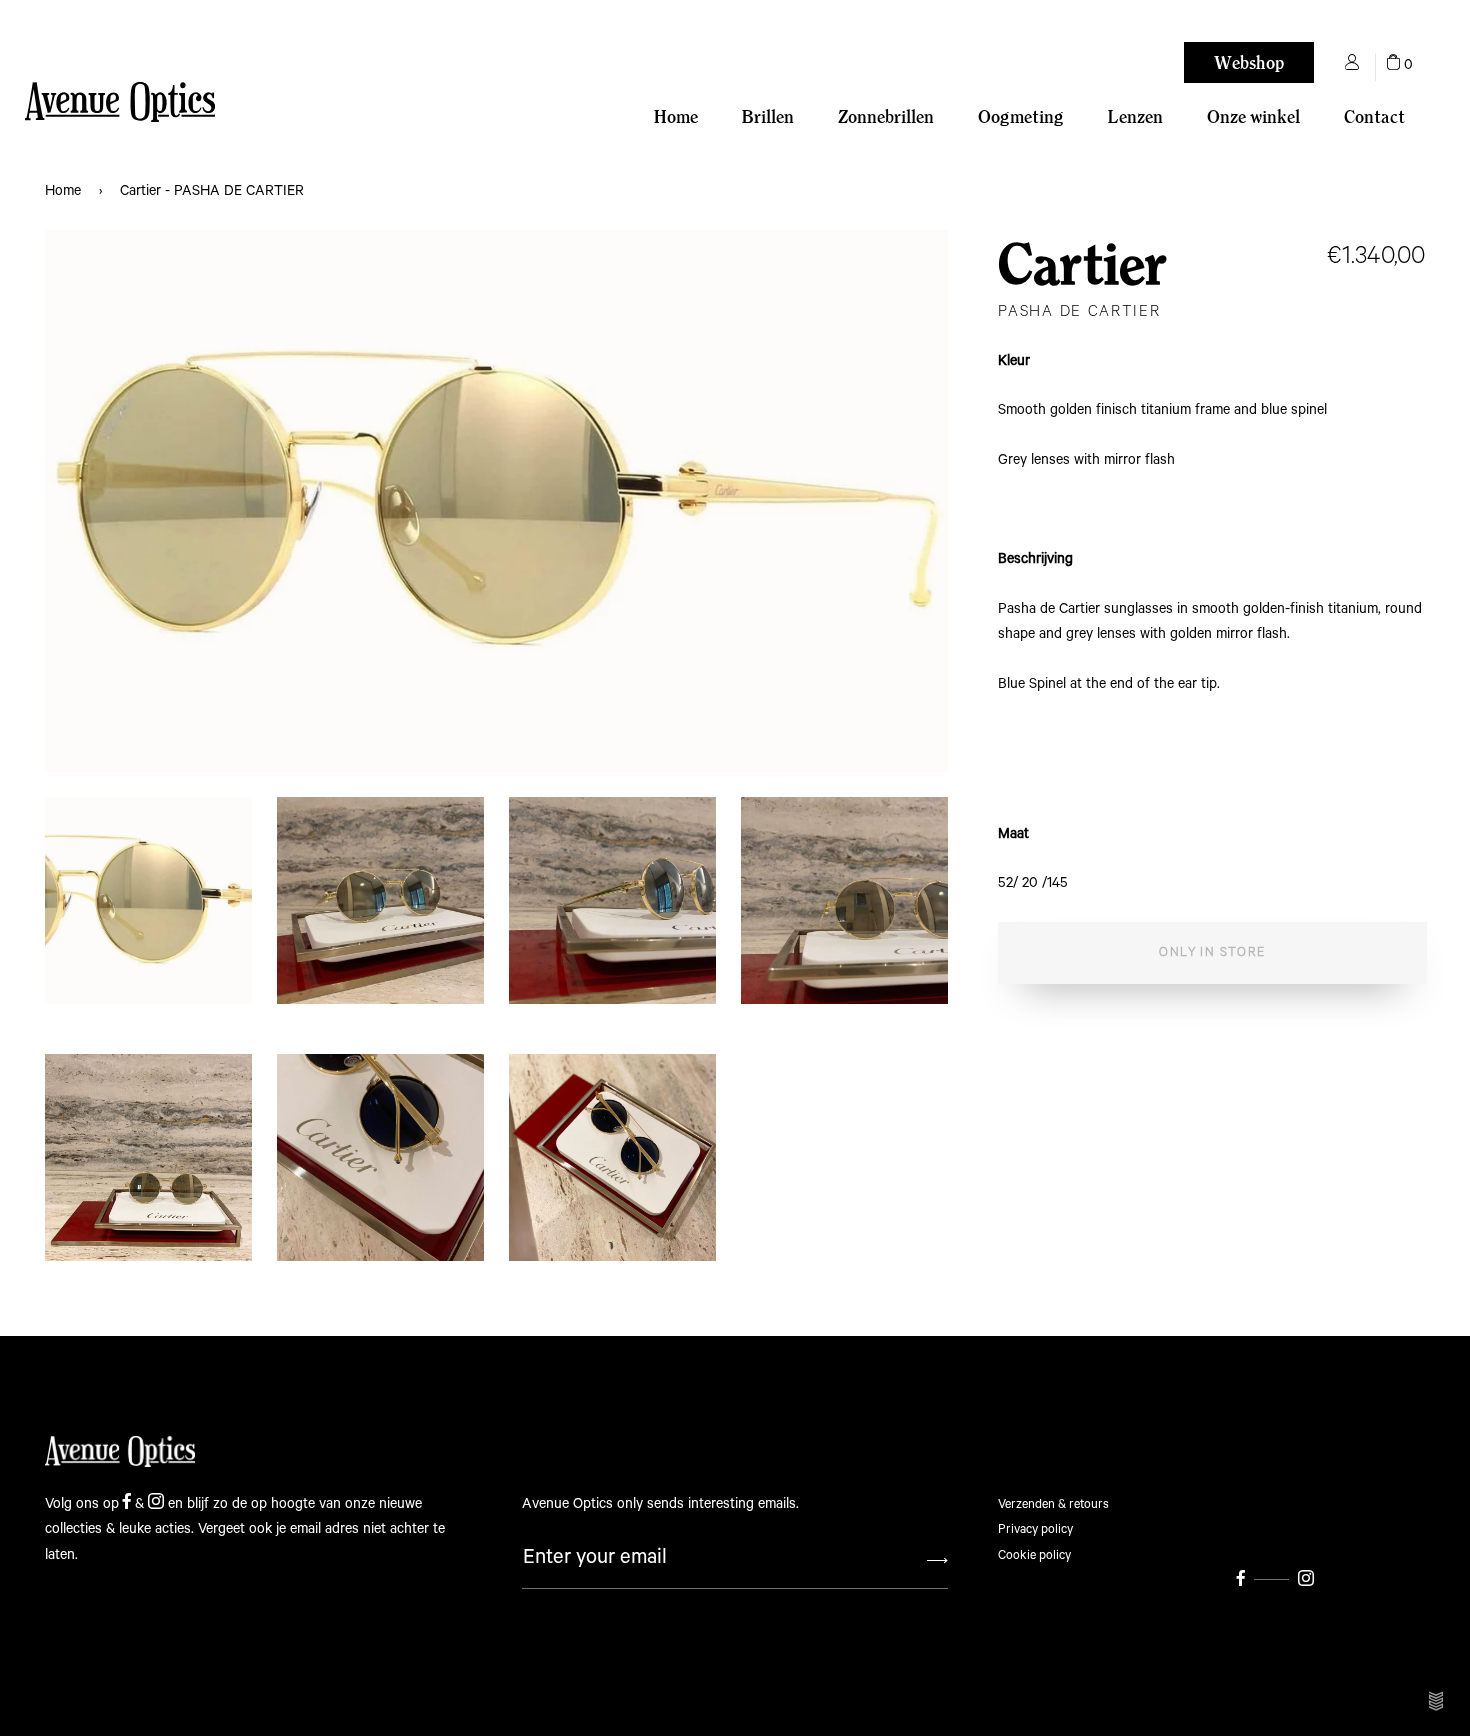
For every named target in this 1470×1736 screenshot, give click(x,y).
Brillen (768, 116)
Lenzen (1135, 116)
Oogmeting (1021, 116)
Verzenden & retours (1053, 1504)
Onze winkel (1253, 116)
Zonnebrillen (886, 116)
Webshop (1249, 62)
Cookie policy (1034, 1555)
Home (676, 116)
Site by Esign (1437, 1701)
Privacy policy (1035, 1529)
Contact (1374, 116)
